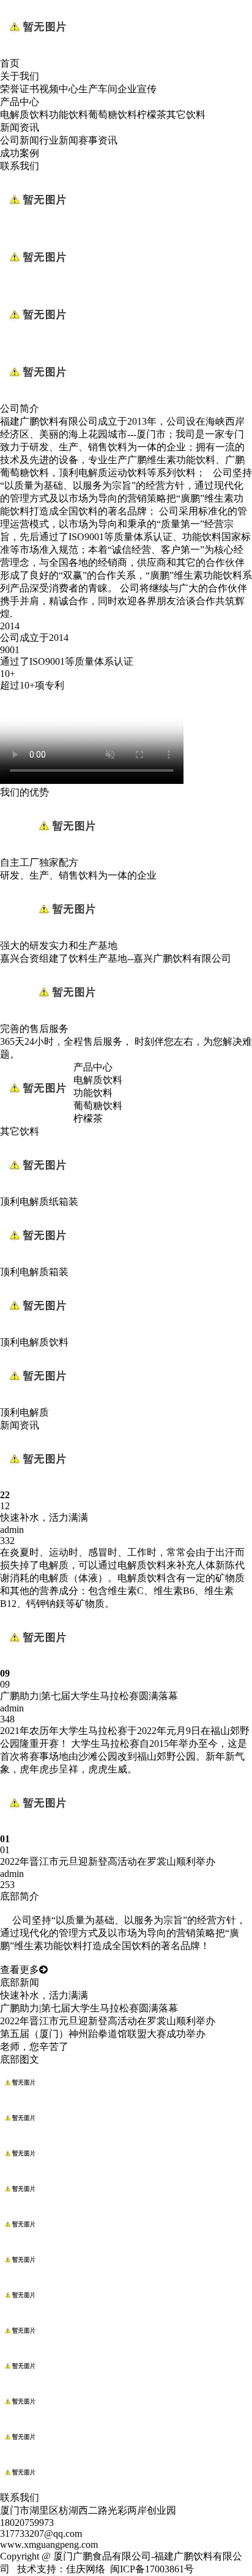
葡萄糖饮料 (113, 115)
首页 (10, 63)
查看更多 (20, 1970)
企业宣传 (137, 89)
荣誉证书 (20, 89)
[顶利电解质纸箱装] (37, 1190)
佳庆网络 (86, 2569)
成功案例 (20, 153)
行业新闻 (59, 140)
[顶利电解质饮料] (37, 1330)
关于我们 (20, 76)
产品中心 (20, 102)
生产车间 (98, 89)
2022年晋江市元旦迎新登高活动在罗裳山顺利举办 (108, 2021)
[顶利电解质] (37, 1401)
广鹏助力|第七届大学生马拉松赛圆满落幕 (89, 2008)
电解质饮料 (24, 115)
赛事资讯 (98, 140)
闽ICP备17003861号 (152, 2569)
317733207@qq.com (41, 2534)
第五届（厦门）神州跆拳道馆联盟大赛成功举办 (103, 2034)
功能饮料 (69, 115)
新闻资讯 (20, 127)
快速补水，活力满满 (44, 1995)
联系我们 (20, 166)
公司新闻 (20, 140)
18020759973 (27, 2523)
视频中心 (59, 89)
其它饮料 (186, 115)
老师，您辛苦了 (34, 2047)
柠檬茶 (152, 115)
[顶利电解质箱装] (37, 1260)
